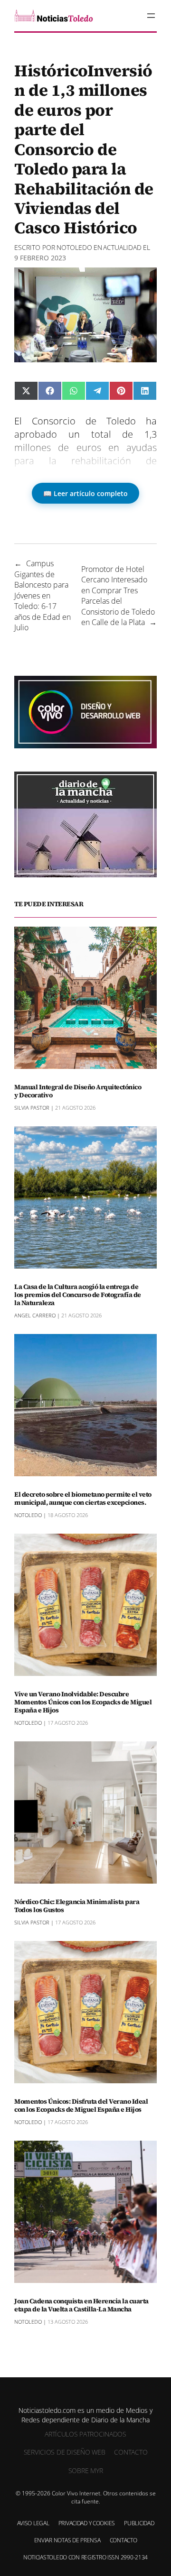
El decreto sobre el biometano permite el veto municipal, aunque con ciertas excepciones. (83, 1499)
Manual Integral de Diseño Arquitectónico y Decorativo (78, 1091)
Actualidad (122, 247)
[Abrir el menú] (151, 16)
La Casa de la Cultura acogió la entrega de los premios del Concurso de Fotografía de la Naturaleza (78, 1295)
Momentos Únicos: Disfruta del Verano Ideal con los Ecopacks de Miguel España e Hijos (81, 2106)
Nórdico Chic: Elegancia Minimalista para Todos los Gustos (77, 1906)
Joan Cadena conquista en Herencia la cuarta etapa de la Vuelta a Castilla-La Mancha (81, 2305)
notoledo (74, 247)
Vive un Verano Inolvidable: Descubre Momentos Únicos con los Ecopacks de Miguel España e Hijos (83, 1702)
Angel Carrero (35, 1315)
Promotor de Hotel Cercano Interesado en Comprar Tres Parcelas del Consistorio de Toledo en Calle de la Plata (118, 596)
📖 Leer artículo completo (85, 493)
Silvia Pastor (32, 1108)
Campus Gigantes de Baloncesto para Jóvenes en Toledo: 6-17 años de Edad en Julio (43, 595)
